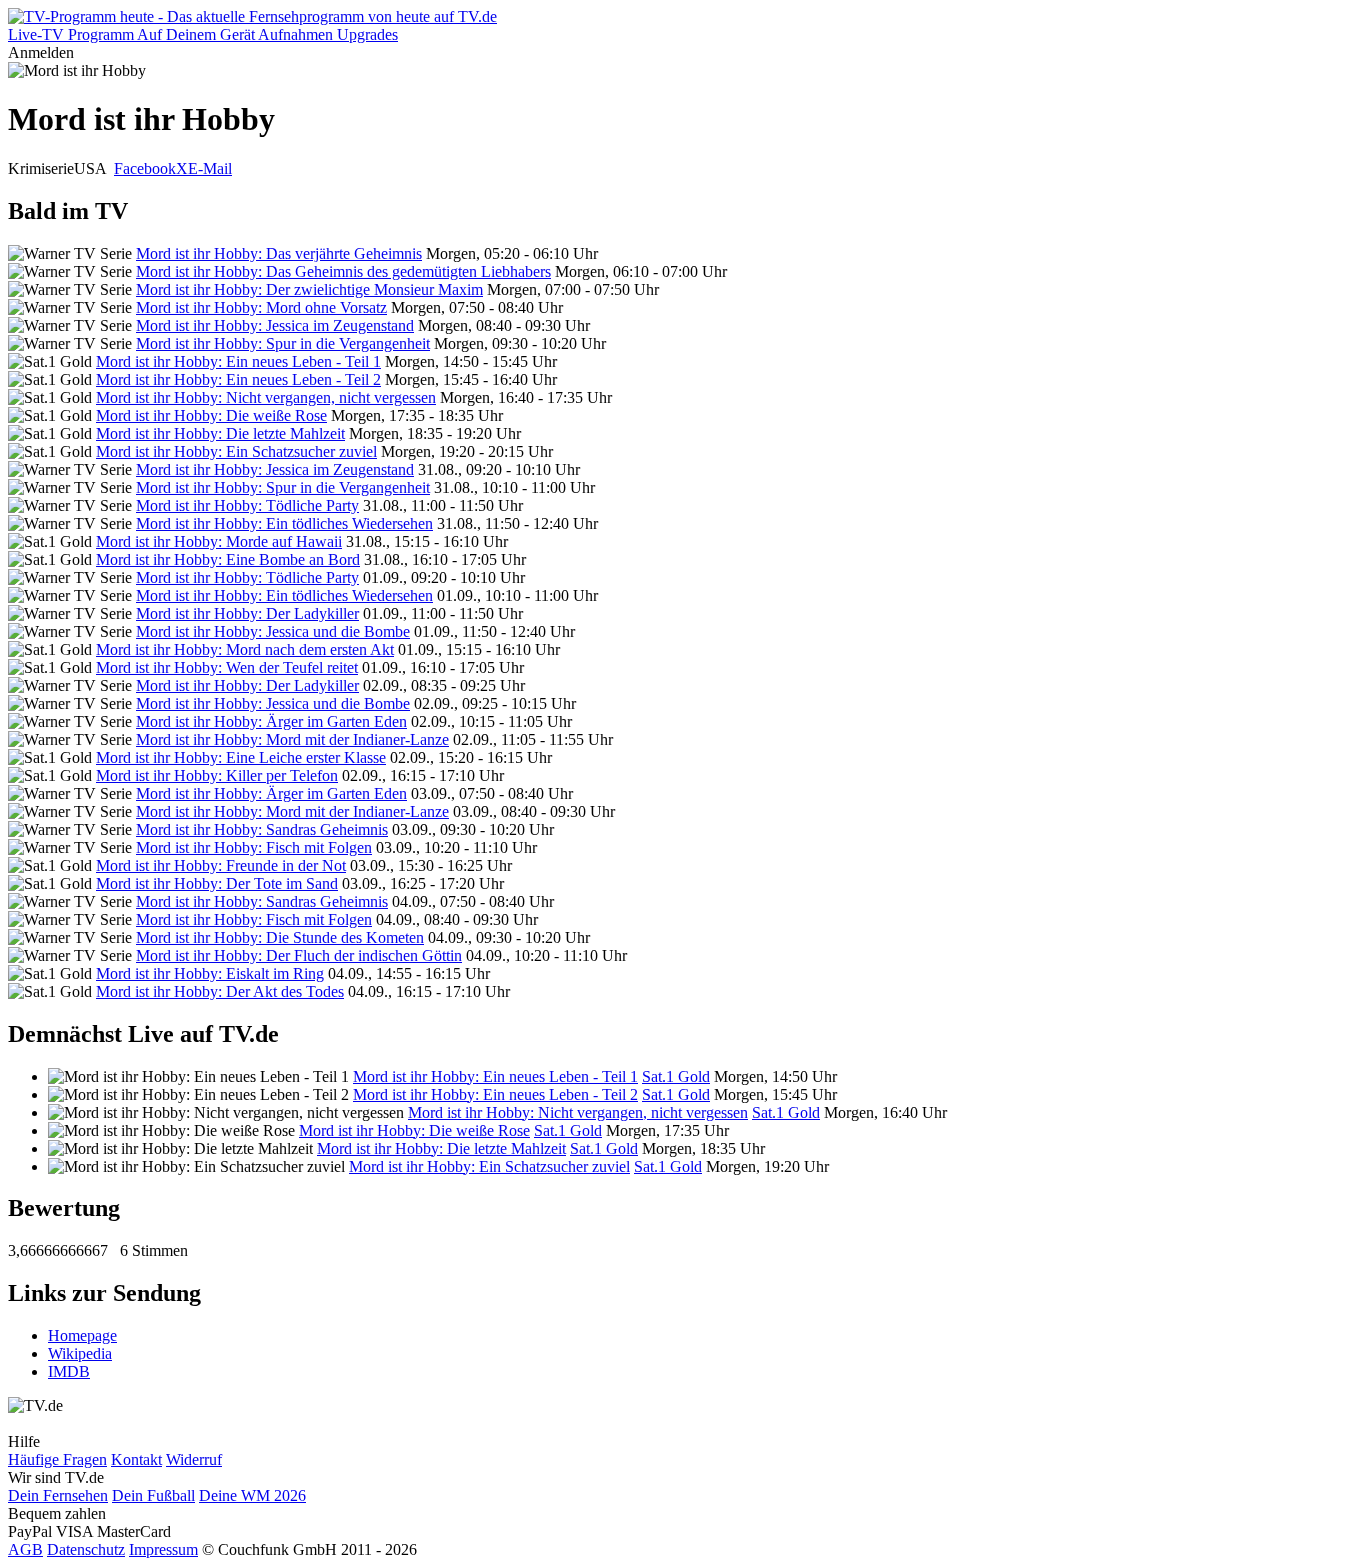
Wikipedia (80, 1353)
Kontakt (136, 1459)
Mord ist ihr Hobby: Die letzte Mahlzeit (220, 433)
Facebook (145, 168)
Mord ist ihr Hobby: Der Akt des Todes (220, 991)
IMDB (69, 1371)
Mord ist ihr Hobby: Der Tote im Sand (217, 883)
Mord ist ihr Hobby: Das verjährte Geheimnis (279, 253)
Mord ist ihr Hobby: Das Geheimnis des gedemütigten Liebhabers (343, 271)
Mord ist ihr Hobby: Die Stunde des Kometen (280, 937)
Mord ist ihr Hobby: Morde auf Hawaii (219, 541)
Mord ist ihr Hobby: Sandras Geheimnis (262, 829)
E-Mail (210, 168)
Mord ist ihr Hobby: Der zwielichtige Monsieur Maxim (309, 289)
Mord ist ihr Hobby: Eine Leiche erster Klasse (241, 757)
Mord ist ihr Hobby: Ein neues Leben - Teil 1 (238, 361)
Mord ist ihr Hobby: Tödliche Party (247, 505)
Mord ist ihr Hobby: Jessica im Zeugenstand (275, 325)
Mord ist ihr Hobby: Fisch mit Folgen (254, 847)
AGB (25, 1549)
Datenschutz (86, 1549)
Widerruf (194, 1459)
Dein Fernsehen (58, 1495)
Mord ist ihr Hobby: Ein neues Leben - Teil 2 (238, 379)
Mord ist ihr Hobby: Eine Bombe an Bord (228, 559)
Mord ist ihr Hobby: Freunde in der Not (221, 865)
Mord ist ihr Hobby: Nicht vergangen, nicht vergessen (266, 397)
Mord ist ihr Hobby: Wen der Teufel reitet (227, 667)
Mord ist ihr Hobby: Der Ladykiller (247, 613)
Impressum (163, 1549)
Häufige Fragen (57, 1459)
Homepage (82, 1335)
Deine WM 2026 (252, 1495)
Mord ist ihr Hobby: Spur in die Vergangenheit (283, 343)
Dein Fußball (153, 1495)
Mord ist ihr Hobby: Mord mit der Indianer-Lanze (292, 739)
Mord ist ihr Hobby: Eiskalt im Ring (210, 973)
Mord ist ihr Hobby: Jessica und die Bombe (273, 631)
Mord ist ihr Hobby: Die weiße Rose (211, 415)
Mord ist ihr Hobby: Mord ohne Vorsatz (261, 307)
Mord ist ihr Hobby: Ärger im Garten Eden (271, 721)
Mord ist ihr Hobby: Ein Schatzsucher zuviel (236, 451)
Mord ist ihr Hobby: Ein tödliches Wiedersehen (284, 523)
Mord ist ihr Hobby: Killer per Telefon (217, 775)
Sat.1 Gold (676, 1076)
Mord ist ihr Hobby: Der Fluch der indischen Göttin (299, 955)
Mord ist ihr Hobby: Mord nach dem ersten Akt (245, 649)
